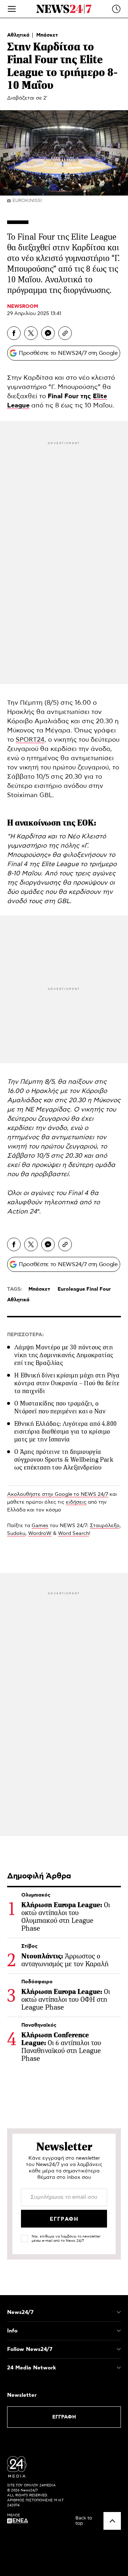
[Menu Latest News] (116, 9)
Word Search (73, 1534)
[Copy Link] (65, 333)
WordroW (40, 1534)
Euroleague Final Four (84, 1289)
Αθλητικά (19, 35)
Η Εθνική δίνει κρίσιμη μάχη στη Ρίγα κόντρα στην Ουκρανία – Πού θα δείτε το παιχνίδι (67, 1383)
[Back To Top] (112, 2521)
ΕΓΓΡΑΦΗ (64, 2417)
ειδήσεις (76, 1502)
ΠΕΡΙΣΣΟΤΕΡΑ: (25, 1335)
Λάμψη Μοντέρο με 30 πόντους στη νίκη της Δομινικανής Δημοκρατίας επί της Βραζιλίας (64, 1355)
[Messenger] (48, 333)
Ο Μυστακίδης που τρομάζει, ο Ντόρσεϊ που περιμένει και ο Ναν (60, 1407)
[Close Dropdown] (119, 2312)
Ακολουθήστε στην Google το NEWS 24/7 (58, 1494)
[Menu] (12, 9)
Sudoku (16, 1534)
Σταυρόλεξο (105, 1526)
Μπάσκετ (47, 35)
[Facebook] (14, 333)
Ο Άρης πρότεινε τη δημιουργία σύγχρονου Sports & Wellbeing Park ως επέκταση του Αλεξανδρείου (64, 1460)
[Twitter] (31, 333)
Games (40, 1526)
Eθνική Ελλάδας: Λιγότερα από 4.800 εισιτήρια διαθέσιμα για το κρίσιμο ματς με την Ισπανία (65, 1431)
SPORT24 (30, 740)
